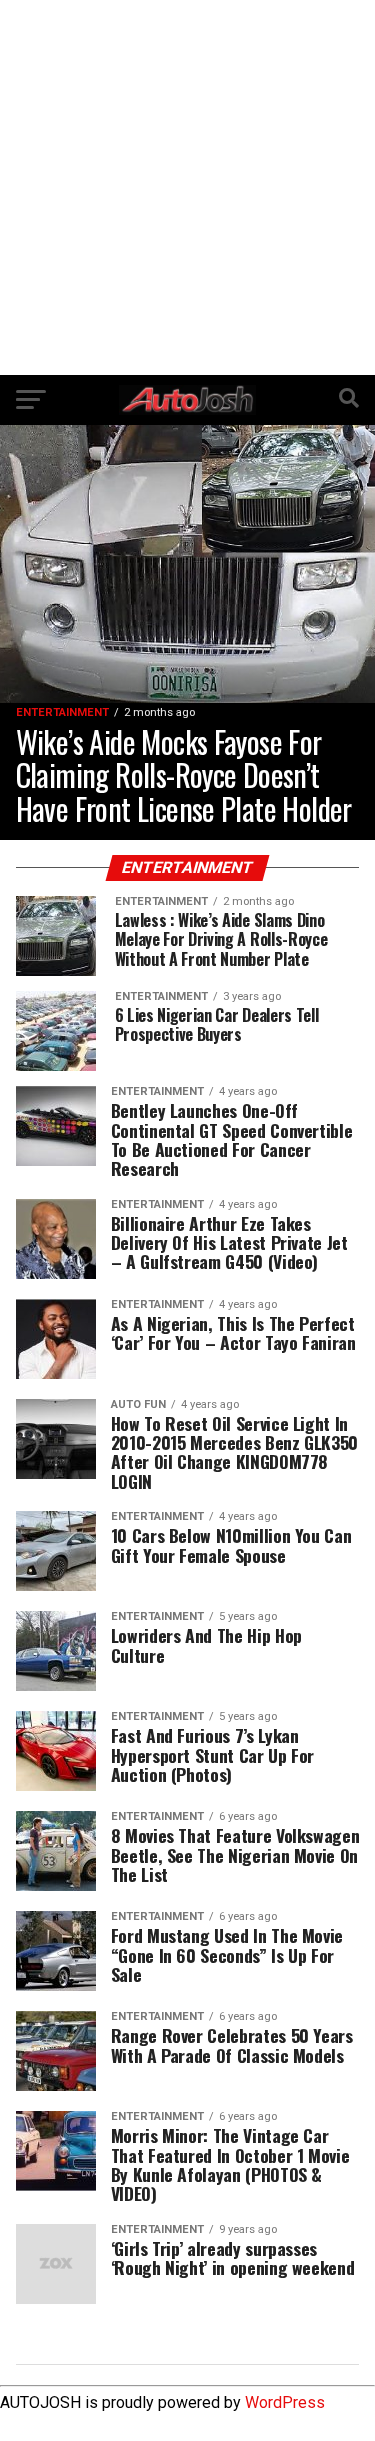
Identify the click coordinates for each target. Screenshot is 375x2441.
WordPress (285, 2402)
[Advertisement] (187, 187)
